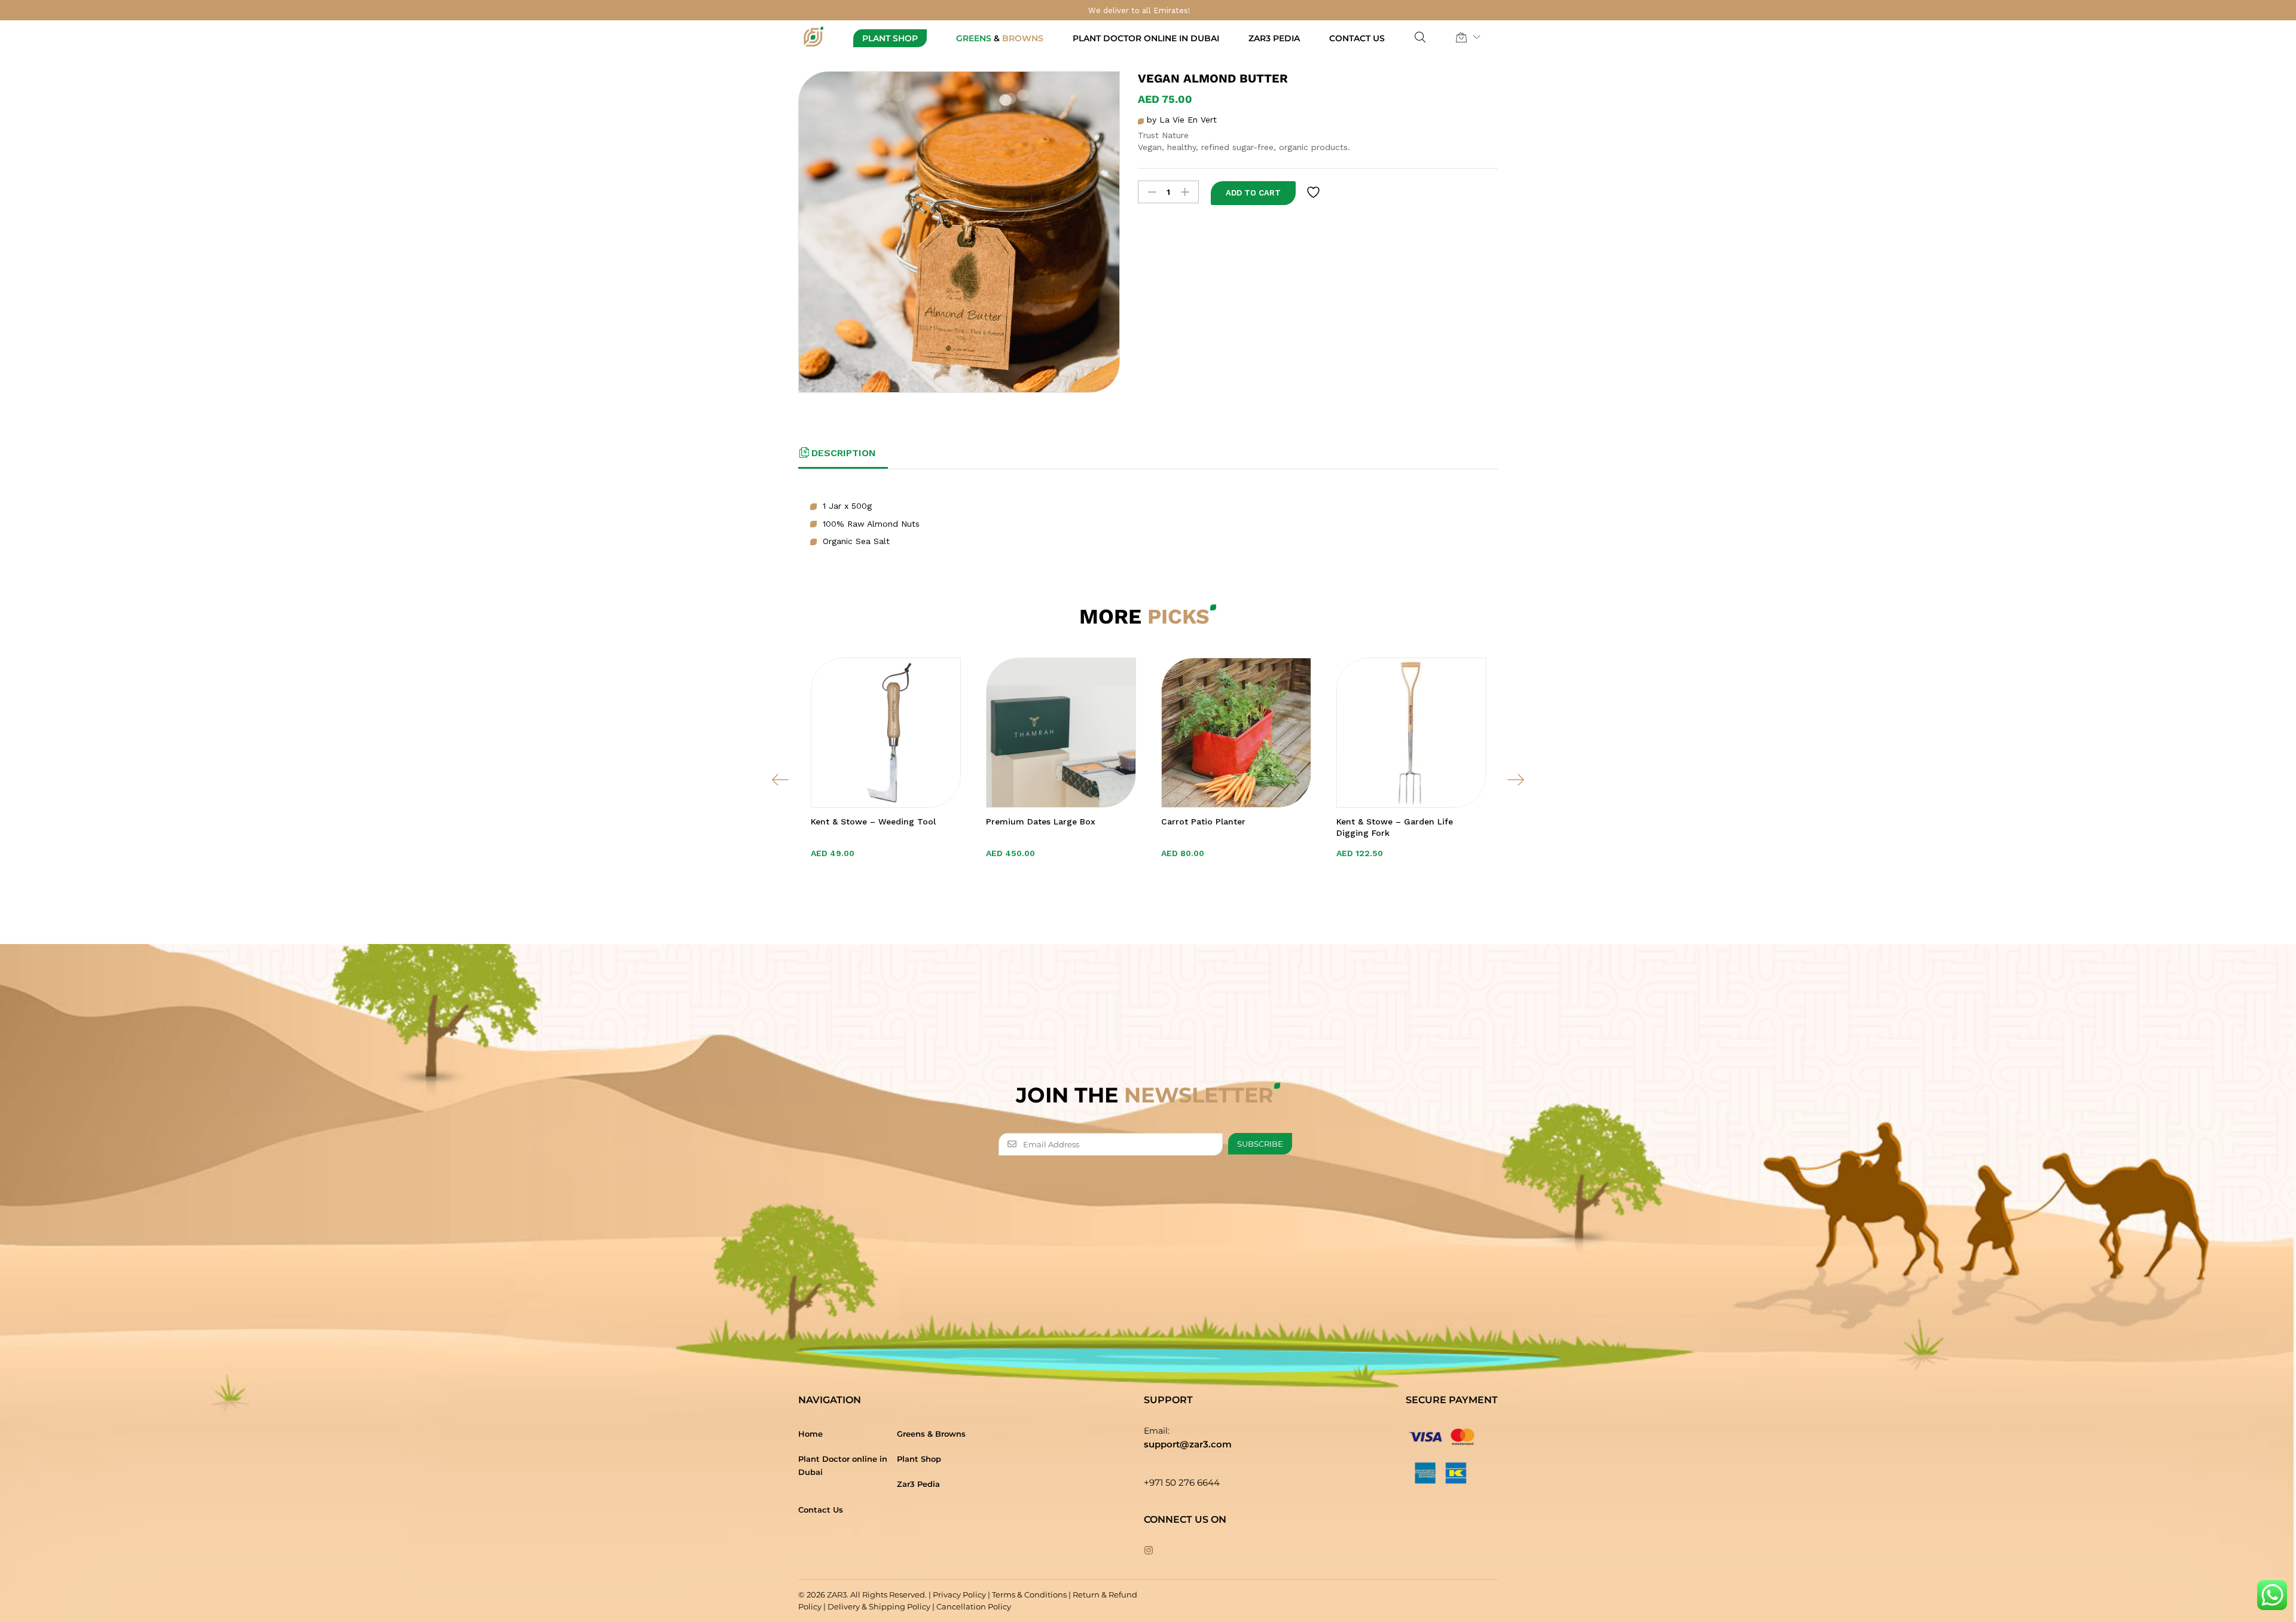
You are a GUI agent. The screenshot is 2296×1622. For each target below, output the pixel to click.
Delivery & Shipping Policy (879, 1606)
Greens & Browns (931, 1434)
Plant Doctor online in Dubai (1146, 38)
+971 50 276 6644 (1182, 1482)
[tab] (843, 458)
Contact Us (1357, 38)
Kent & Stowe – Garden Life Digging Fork (1395, 827)
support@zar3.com (1188, 1444)
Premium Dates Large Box (1041, 821)
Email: (1157, 1431)
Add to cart (1253, 193)
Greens (1000, 38)
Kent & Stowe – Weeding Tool (873, 821)
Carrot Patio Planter (1203, 821)
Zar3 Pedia (1274, 38)
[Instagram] (1149, 1551)
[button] (1461, 37)
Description (844, 453)
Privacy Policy (959, 1594)
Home (810, 1434)
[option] (886, 780)
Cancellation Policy (974, 1606)
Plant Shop (890, 38)
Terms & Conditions (1029, 1594)
